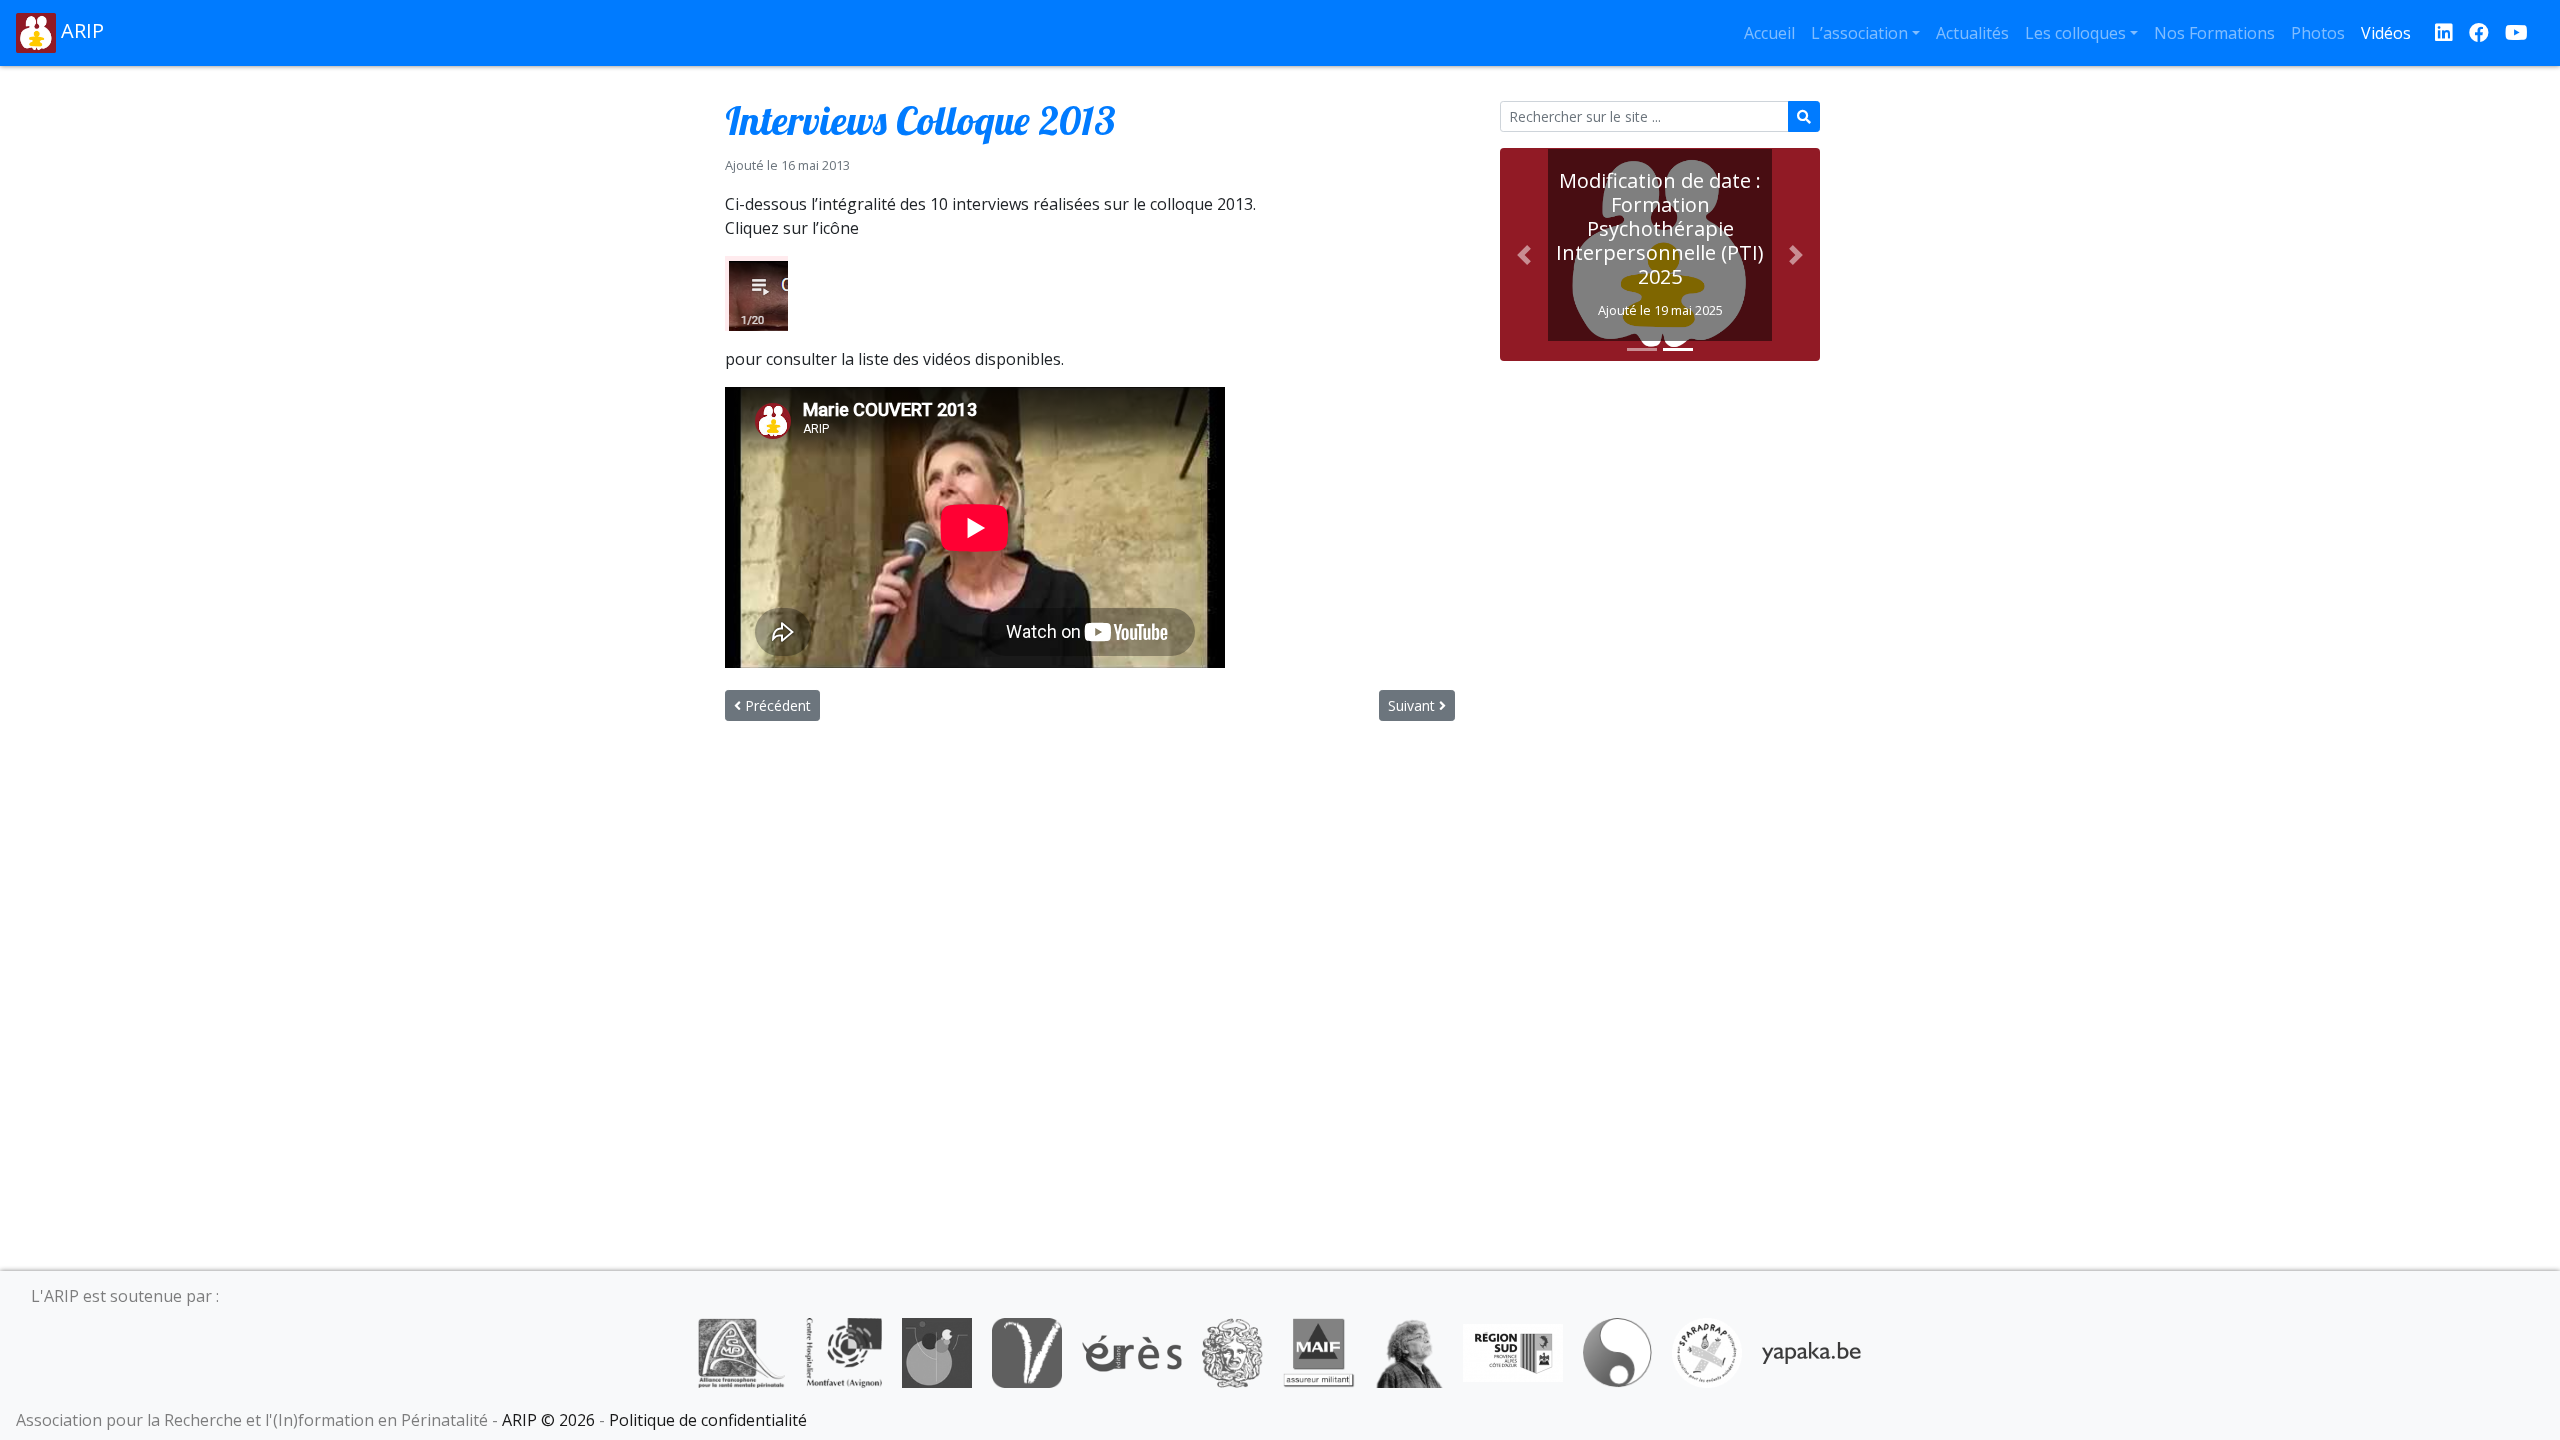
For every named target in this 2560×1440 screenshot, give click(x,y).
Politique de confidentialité (708, 1420)
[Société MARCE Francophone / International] (1617, 1351)
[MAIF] (1318, 1351)
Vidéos (2386, 33)
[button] (1524, 254)
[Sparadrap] (1707, 1351)
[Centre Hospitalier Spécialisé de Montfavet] (843, 1351)
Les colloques (2075, 33)
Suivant (1413, 705)
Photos (2318, 33)
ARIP (80, 30)
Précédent (776, 705)
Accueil (1769, 33)
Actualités (1972, 33)
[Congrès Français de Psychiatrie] (937, 1351)
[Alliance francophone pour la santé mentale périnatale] (741, 1351)
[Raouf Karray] (1409, 1351)
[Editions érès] (1132, 1351)
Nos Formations (2214, 33)
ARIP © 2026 (548, 1420)
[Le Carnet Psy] (1233, 1351)
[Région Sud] (1513, 1351)
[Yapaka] (1812, 1351)
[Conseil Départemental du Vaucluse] (1027, 1351)
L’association (1859, 33)
